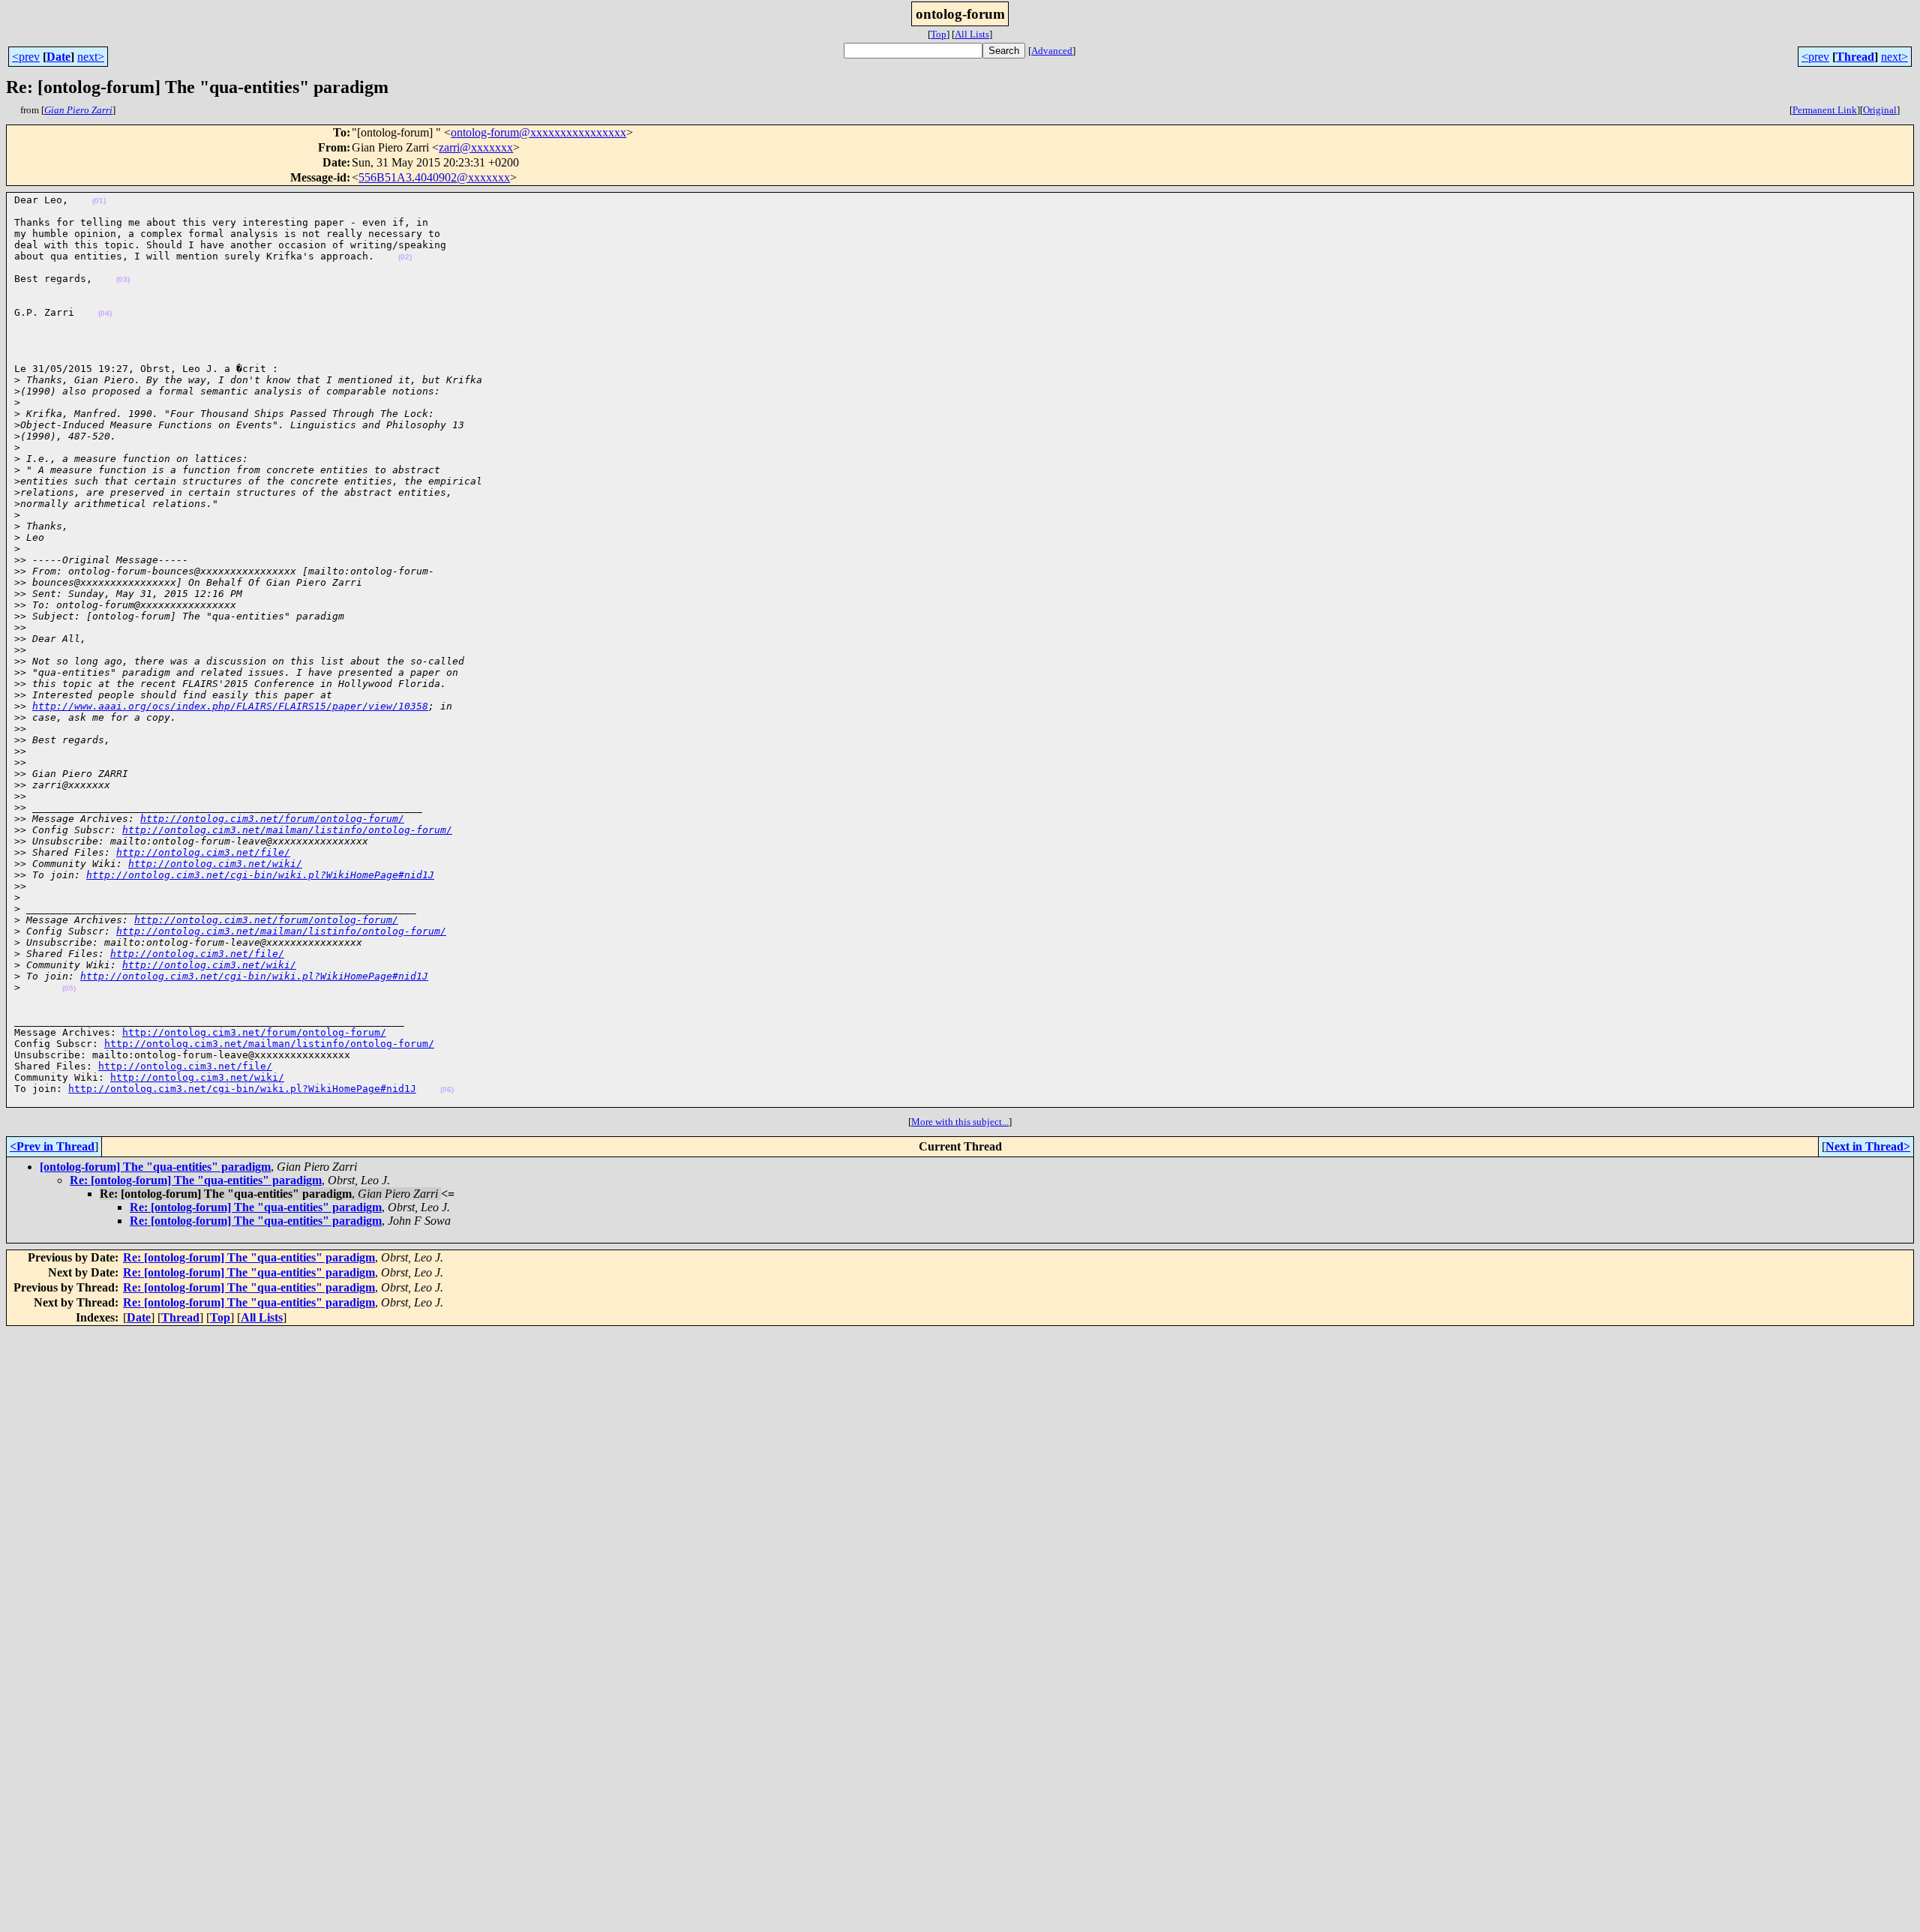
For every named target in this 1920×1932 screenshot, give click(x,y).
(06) (447, 1089)
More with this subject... (960, 1122)
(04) (105, 313)
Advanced (1052, 51)
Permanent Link (1825, 110)
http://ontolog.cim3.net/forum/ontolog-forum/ (272, 819)
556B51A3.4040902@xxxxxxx (434, 177)
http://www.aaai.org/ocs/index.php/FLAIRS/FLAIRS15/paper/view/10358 (230, 706)
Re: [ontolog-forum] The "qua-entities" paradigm (196, 1180)
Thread (1855, 57)
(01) (99, 201)
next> (91, 57)
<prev (26, 57)
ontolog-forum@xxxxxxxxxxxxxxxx (538, 132)
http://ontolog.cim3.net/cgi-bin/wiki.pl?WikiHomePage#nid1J (260, 875)
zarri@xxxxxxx (476, 147)
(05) (69, 988)
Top (939, 34)
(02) (405, 257)
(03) (123, 279)
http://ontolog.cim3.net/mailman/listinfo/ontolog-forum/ (287, 830)
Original (1880, 110)
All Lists (972, 34)
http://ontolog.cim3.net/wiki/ (215, 864)
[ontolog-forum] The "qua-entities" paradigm (155, 1167)
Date (58, 57)
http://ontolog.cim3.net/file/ (203, 852)
